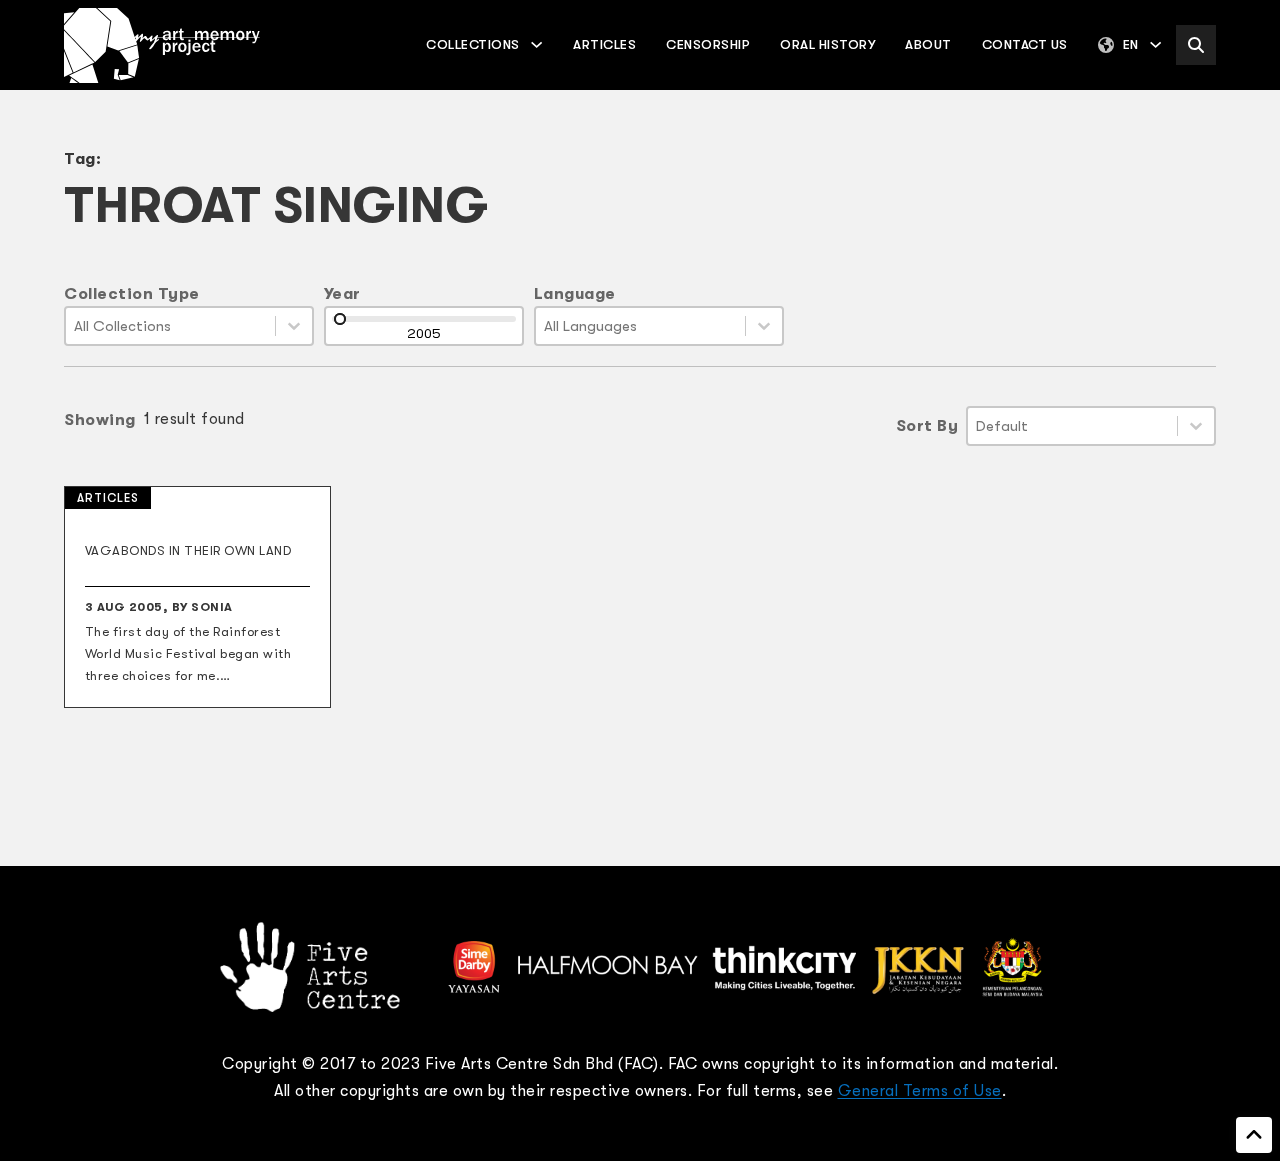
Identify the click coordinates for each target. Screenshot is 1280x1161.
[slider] (340, 319)
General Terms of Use (920, 1091)
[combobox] (170, 326)
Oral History (827, 44)
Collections (473, 44)
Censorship (708, 44)
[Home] (162, 45)
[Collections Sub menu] (536, 44)
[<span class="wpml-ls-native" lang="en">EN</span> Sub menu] (1155, 44)
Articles (604, 44)
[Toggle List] (294, 326)
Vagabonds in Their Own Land (188, 550)
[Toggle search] (1196, 45)
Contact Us (1025, 44)
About (928, 44)
